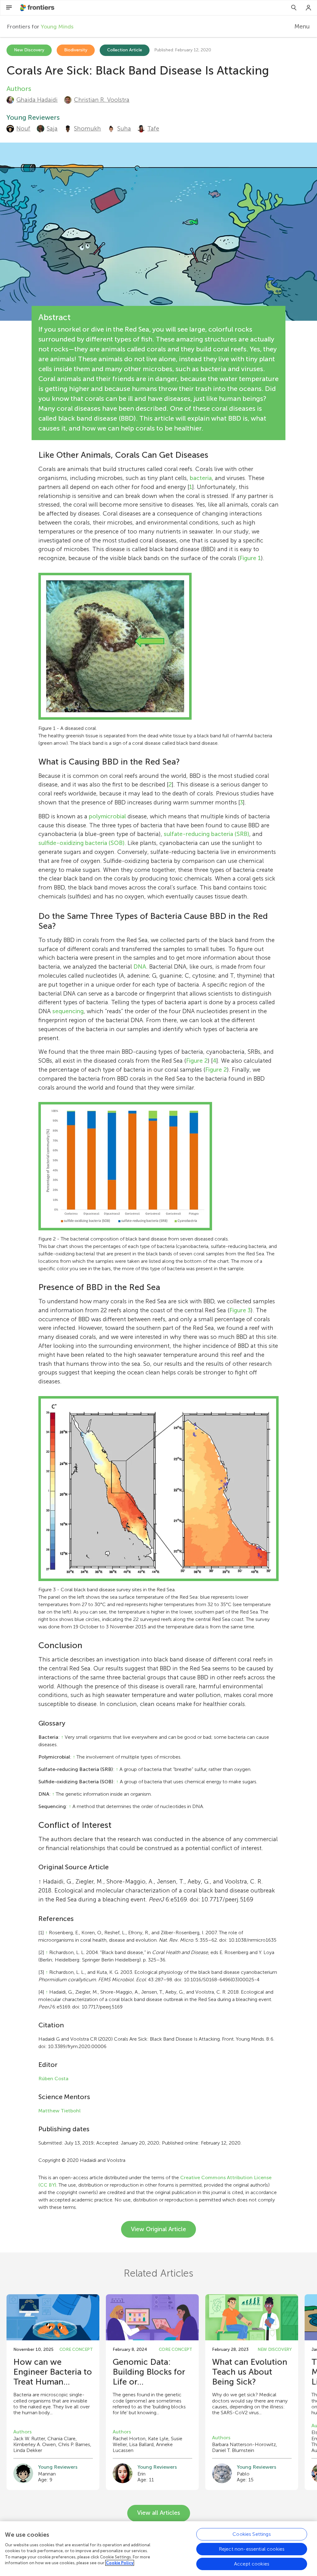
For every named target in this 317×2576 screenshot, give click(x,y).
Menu (302, 26)
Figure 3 (240, 1310)
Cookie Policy (120, 2563)
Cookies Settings (252, 2534)
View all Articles (159, 2513)
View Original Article (158, 2229)
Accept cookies (252, 2564)
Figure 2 (197, 1061)
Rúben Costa (53, 2079)
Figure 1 (250, 558)
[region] (158, 2549)
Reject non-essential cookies (252, 2549)
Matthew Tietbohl (59, 2111)
